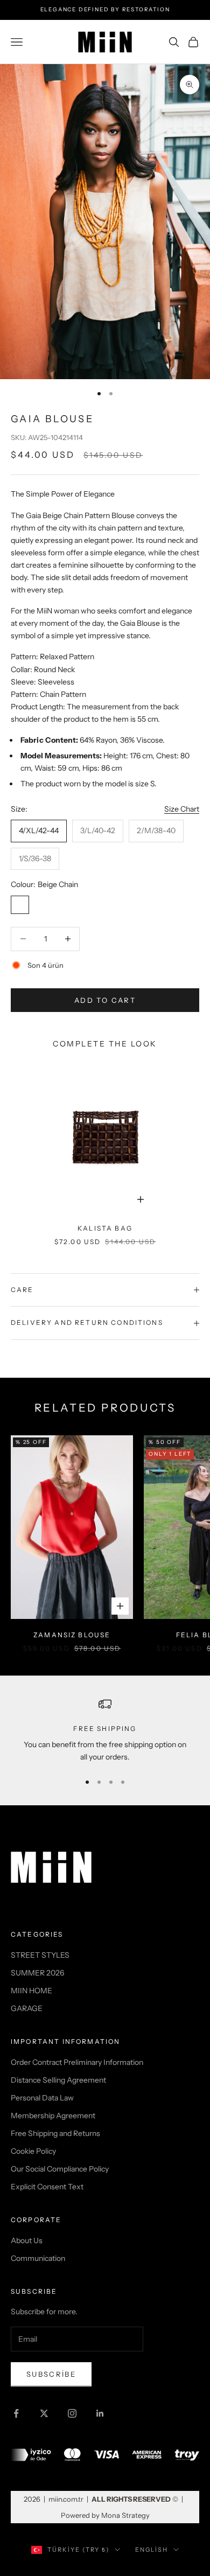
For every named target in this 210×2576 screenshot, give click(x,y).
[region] (105, 1731)
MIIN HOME (31, 1991)
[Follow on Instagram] (72, 2413)
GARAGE (27, 2008)
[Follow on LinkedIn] (100, 2413)
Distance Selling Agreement (58, 2080)
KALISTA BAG (105, 1228)
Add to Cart (105, 1000)
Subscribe (51, 2374)
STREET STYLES (40, 1955)
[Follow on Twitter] (44, 2413)
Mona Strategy (125, 2515)
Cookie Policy (33, 2151)
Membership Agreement (53, 2116)
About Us (27, 2240)
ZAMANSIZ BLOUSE (72, 1635)
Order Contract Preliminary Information (77, 2062)
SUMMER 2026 (37, 1973)
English (152, 2550)
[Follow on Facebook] (16, 2413)
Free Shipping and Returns (55, 2133)
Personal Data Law (42, 2098)
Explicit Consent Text (47, 2187)
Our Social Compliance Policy (60, 2169)
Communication (38, 2258)
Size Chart (182, 809)
